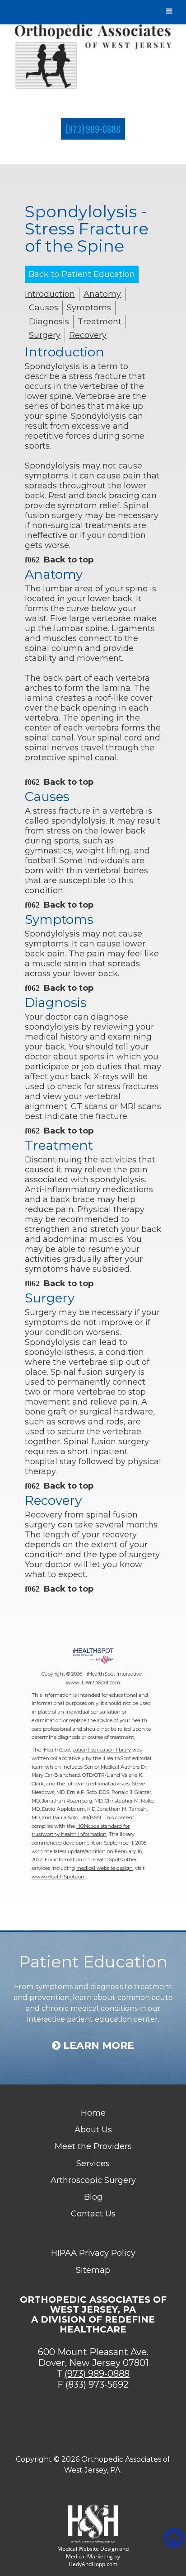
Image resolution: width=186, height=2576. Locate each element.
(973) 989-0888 (93, 129)
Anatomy (102, 294)
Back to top (69, 560)
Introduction (50, 294)
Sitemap (93, 2270)
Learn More (97, 2046)
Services (93, 2164)
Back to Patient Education (82, 274)
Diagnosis (49, 322)
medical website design (105, 1868)
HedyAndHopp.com (93, 2564)
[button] (174, 2538)
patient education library (102, 1750)
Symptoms (89, 308)
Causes (44, 308)
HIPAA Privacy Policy (93, 2253)
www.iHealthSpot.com (93, 1682)
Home (93, 2113)
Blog (93, 2197)
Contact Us (93, 2214)
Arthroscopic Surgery (93, 2180)
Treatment (100, 322)
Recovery (88, 335)
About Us (93, 2130)
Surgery (45, 335)
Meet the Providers (93, 2146)
